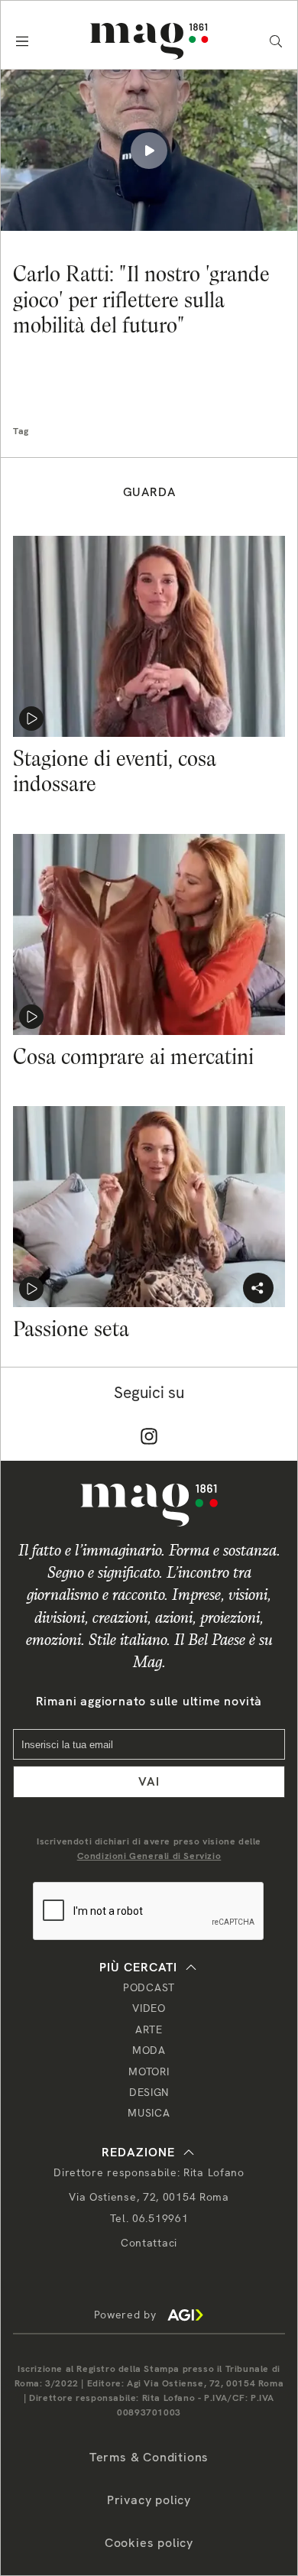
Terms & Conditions (149, 2457)
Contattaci (149, 2243)
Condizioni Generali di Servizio (149, 1856)
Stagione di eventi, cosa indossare (115, 771)
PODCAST (149, 1987)
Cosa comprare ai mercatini (133, 1056)
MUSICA (149, 2113)
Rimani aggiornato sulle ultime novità (149, 1701)
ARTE (149, 2029)
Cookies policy (149, 2543)
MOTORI (149, 2072)
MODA (149, 2050)
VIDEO (149, 2008)
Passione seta (71, 1329)
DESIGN (149, 2092)
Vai (149, 1781)
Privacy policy (149, 2500)
